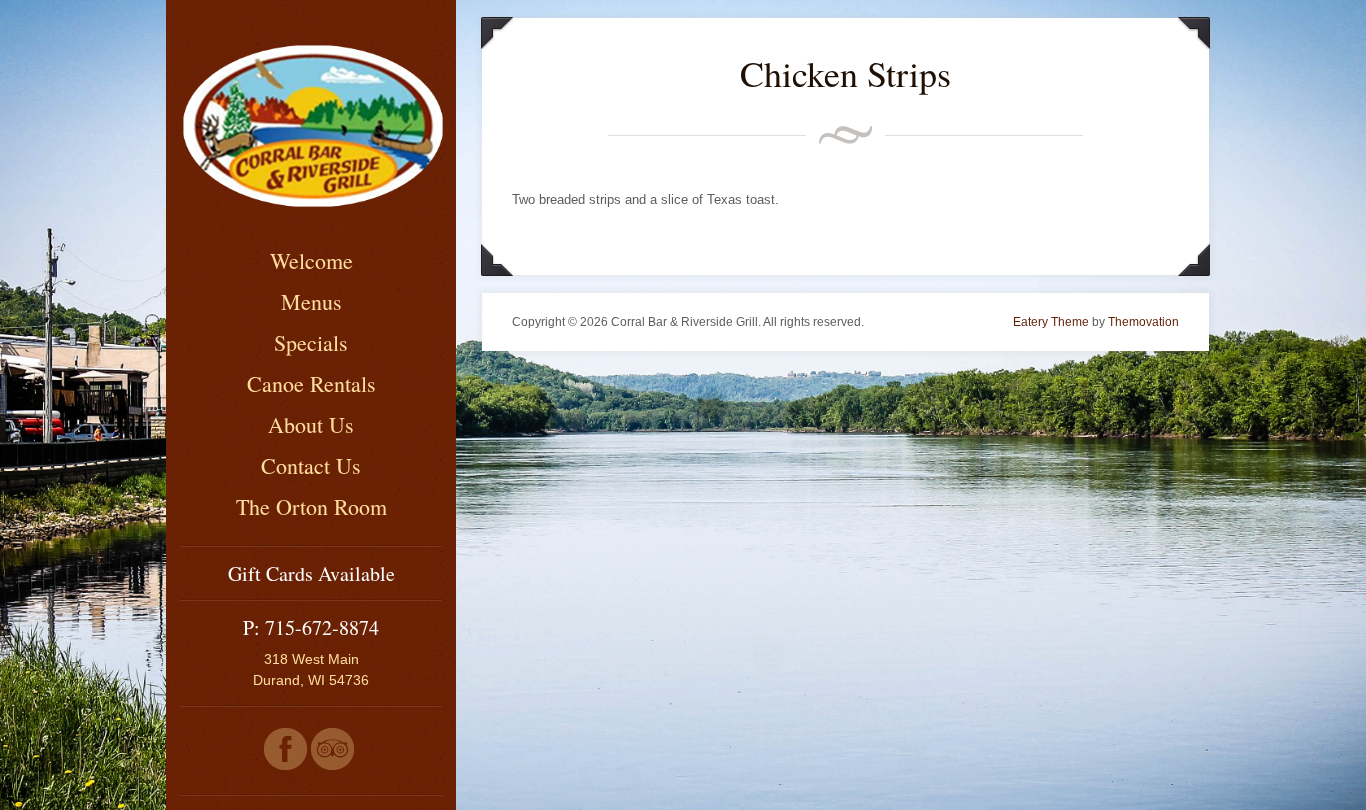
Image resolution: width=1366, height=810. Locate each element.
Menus (311, 301)
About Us (311, 424)
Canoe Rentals (311, 383)
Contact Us (311, 465)
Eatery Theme (1051, 322)
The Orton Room (311, 506)
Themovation (1143, 322)
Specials (311, 342)
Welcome (311, 260)
